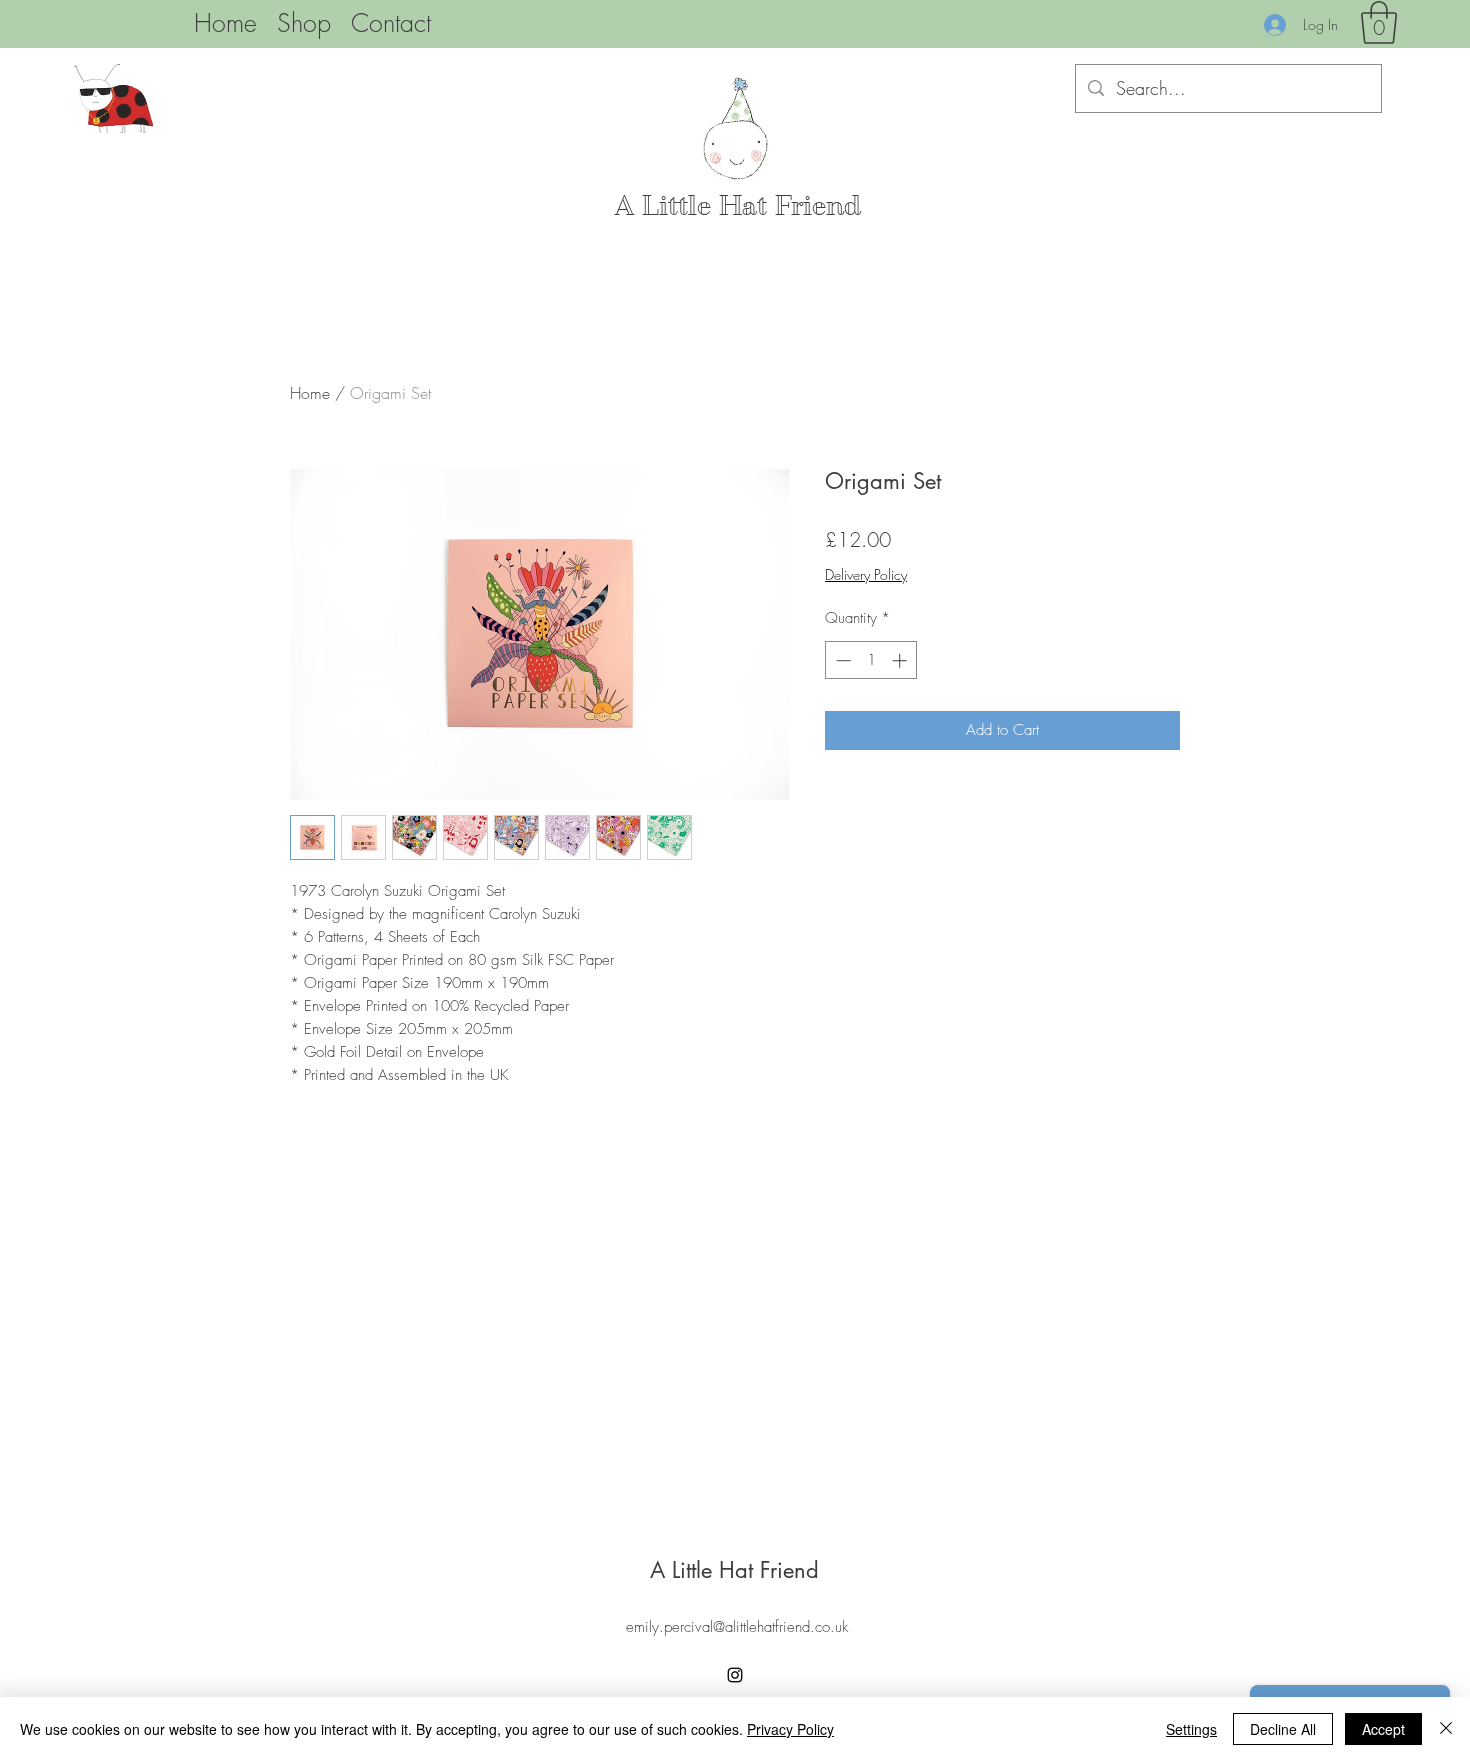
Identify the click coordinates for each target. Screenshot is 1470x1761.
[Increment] (901, 660)
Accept (1383, 1729)
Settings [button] (1191, 1729)
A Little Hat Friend (738, 206)
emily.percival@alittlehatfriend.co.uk (737, 1627)
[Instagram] (735, 1675)
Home (310, 393)
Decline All (1283, 1729)
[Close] (1446, 1729)
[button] (1379, 22)
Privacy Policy (790, 1729)
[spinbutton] (871, 660)
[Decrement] (841, 660)
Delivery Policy (866, 574)
